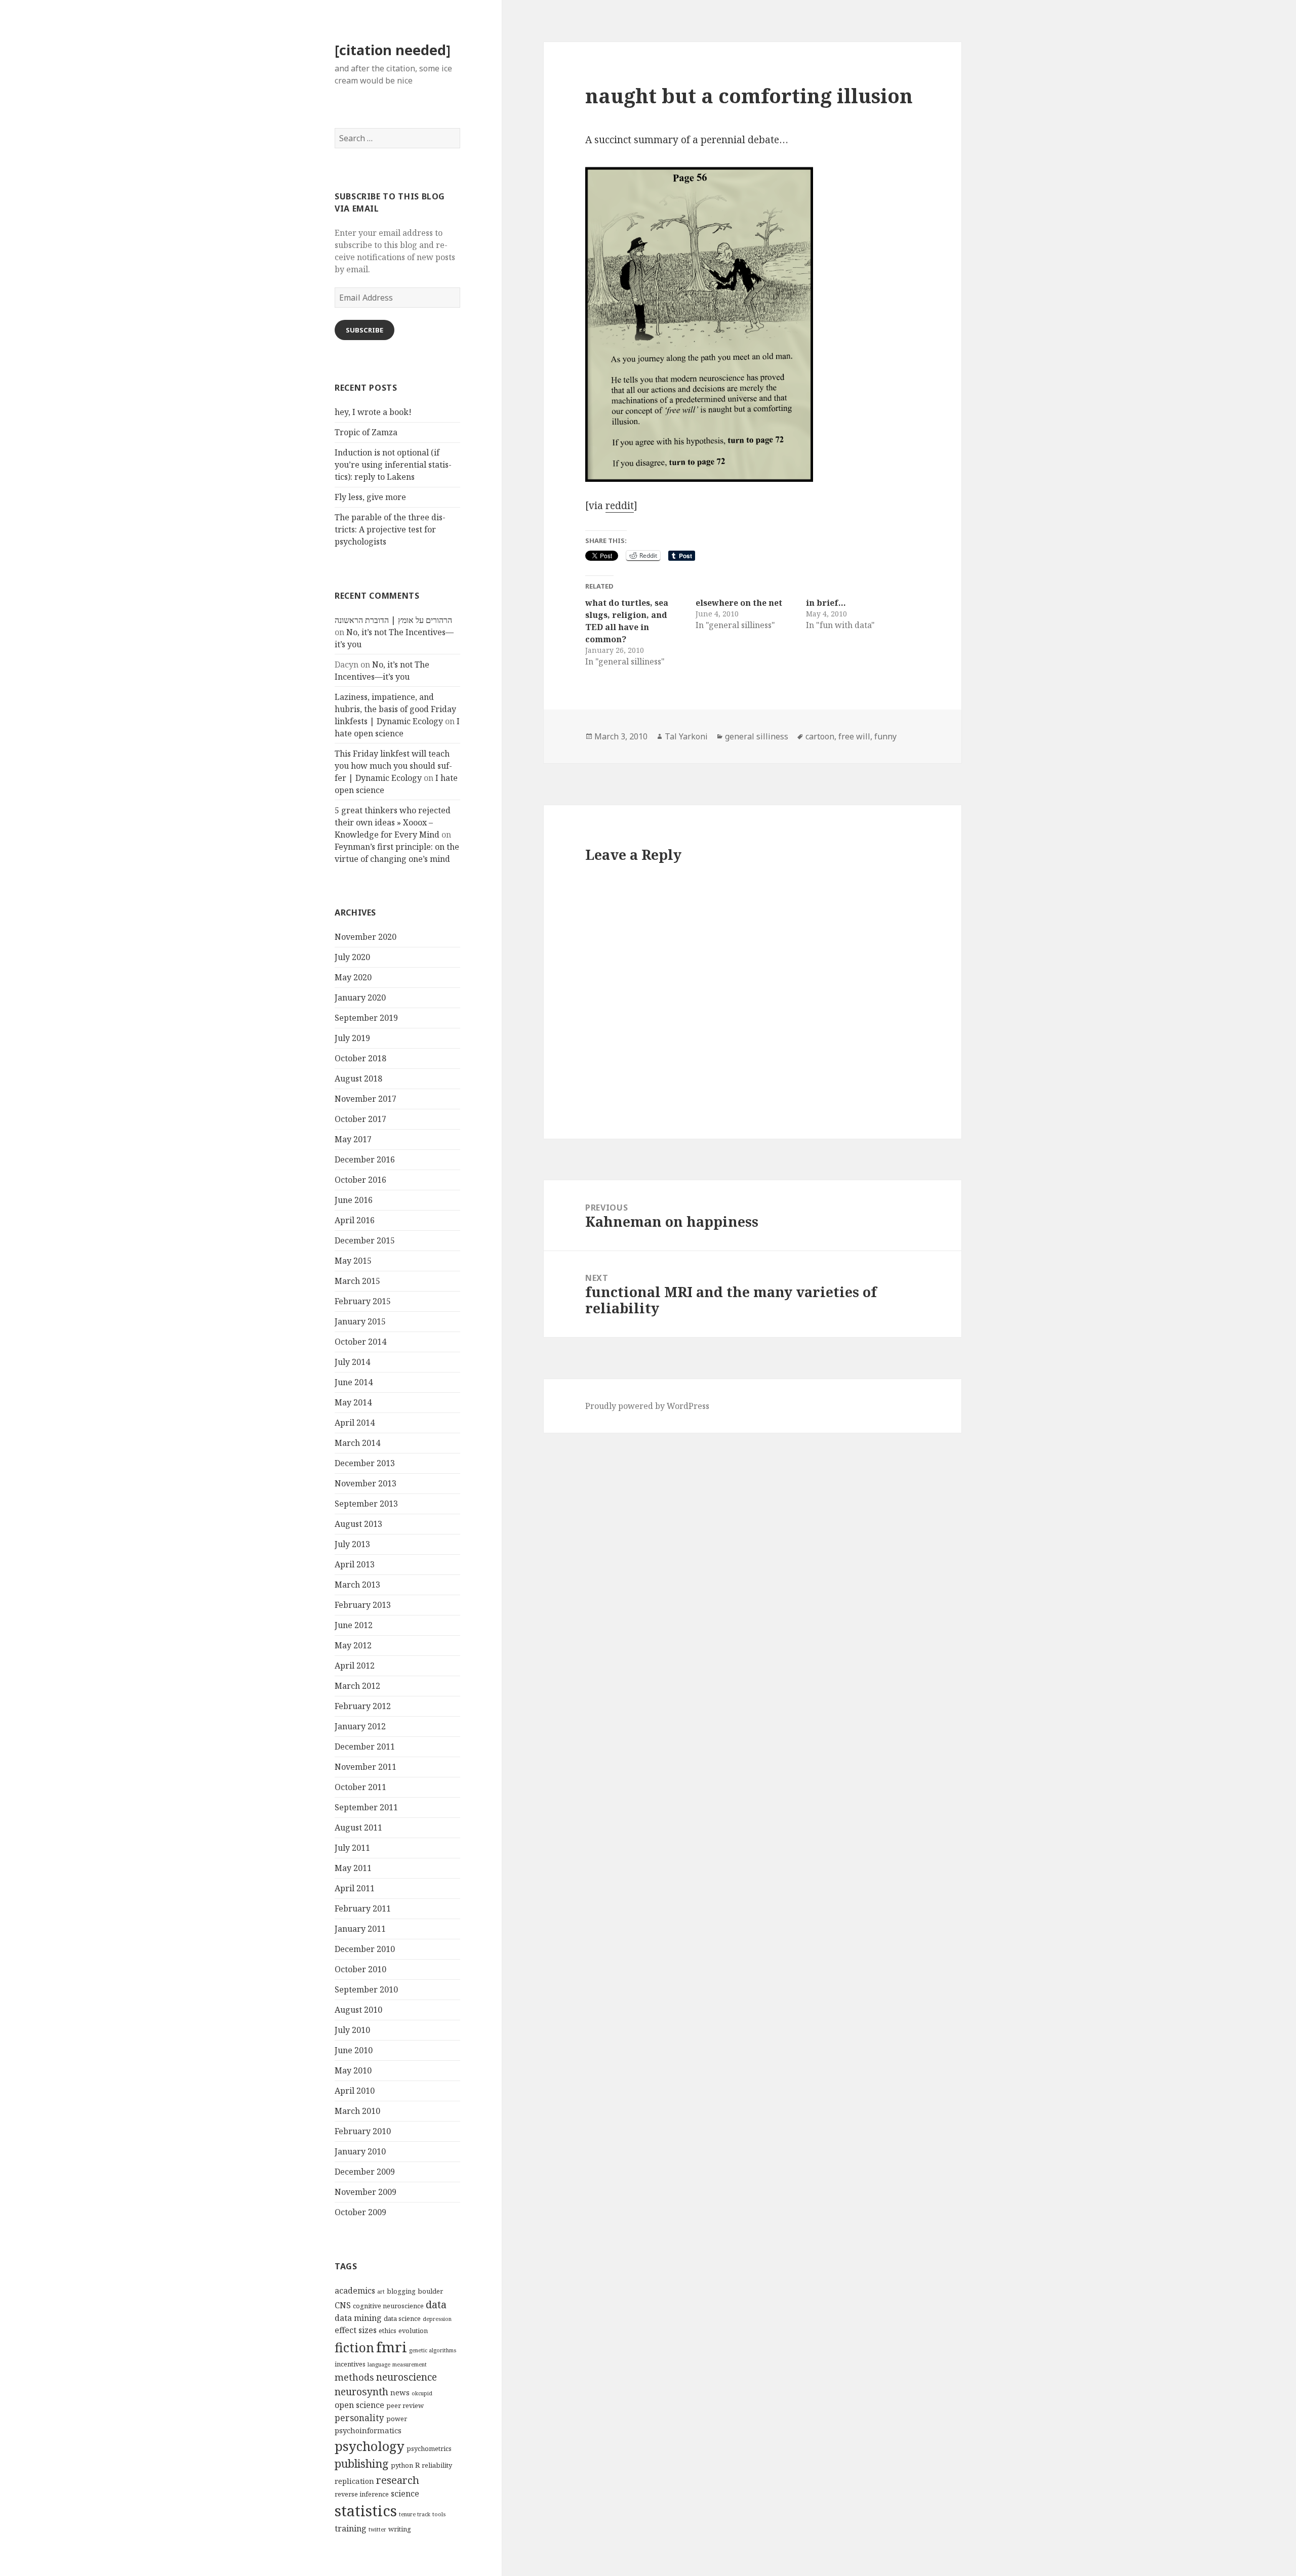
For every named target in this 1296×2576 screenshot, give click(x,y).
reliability (437, 2465)
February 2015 (363, 1301)
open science (359, 2405)
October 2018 (360, 1058)
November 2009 (366, 2192)
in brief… (826, 603)
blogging (401, 2291)
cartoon (820, 736)
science (405, 2494)
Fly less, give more (370, 497)
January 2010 (360, 2151)
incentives (350, 2364)
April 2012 (355, 1666)
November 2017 (366, 1099)
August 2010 (358, 2010)
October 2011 (360, 1787)
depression (437, 2319)
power (397, 2419)
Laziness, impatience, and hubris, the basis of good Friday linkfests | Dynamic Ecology (395, 709)
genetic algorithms (433, 2350)
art (381, 2292)
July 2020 (352, 957)
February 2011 (363, 1908)
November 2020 (366, 937)
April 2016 (355, 1220)
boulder (430, 2291)
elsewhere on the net (739, 603)
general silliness (757, 736)
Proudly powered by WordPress (647, 1406)
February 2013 (363, 1605)
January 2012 (360, 1726)
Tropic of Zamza (366, 432)
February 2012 (363, 1706)
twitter (377, 2529)
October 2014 (360, 1342)
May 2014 (353, 1402)
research (398, 2480)
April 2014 (355, 1423)
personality (359, 2418)
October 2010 (360, 1969)
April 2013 (355, 1564)
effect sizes (356, 2330)
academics (355, 2291)
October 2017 (360, 1119)
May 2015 (353, 1261)
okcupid (422, 2393)
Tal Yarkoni (686, 736)
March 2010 (357, 2111)
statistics (366, 2511)
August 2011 (358, 1827)
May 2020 (353, 977)
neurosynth (361, 2392)
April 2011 (355, 1888)
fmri (392, 2347)
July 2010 (352, 2030)
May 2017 (353, 1139)
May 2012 (353, 1645)
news (400, 2392)
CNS (343, 2305)
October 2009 (360, 2212)
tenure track (415, 2514)
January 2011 (360, 1929)
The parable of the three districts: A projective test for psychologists (390, 529)
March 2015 (357, 1281)
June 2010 (354, 2050)
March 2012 (357, 1686)
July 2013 (352, 1544)
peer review (405, 2405)
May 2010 (353, 2070)
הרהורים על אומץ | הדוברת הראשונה (393, 620)
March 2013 (357, 1585)
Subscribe (364, 330)
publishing (362, 2463)
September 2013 (366, 1504)
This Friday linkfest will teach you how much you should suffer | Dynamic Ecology (393, 766)
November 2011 (366, 1767)
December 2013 (365, 1463)
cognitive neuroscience (388, 2306)
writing (400, 2529)
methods (354, 2377)
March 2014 (357, 1443)
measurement (410, 2364)
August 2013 (358, 1524)
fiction (354, 2347)
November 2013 (366, 1483)
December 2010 (365, 1949)
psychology (370, 2446)
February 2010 (363, 2131)
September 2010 (366, 1989)
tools (439, 2514)
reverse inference (362, 2494)
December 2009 (365, 2172)
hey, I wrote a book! (373, 412)
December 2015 (365, 1240)
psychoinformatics (368, 2430)
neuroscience (407, 2377)
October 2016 (360, 1180)
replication (354, 2481)
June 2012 (354, 1625)
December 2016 (365, 1159)
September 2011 (366, 1807)
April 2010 (355, 2091)
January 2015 (360, 1321)
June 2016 (354, 1200)
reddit (620, 506)
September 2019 (366, 1018)
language (379, 2364)
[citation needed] (393, 50)
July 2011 (352, 1848)
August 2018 (358, 1078)
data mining (358, 2318)
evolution (413, 2331)
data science (402, 2318)
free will (854, 736)
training (351, 2528)
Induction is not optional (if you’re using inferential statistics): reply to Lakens (393, 465)
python (402, 2465)
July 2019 (352, 1038)
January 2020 (360, 998)
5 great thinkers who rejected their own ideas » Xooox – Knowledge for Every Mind (393, 822)
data (436, 2304)
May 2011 (353, 1868)
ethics (388, 2331)
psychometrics (429, 2448)
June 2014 (354, 1382)
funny (885, 736)
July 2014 (352, 1362)
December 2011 (365, 1747)
